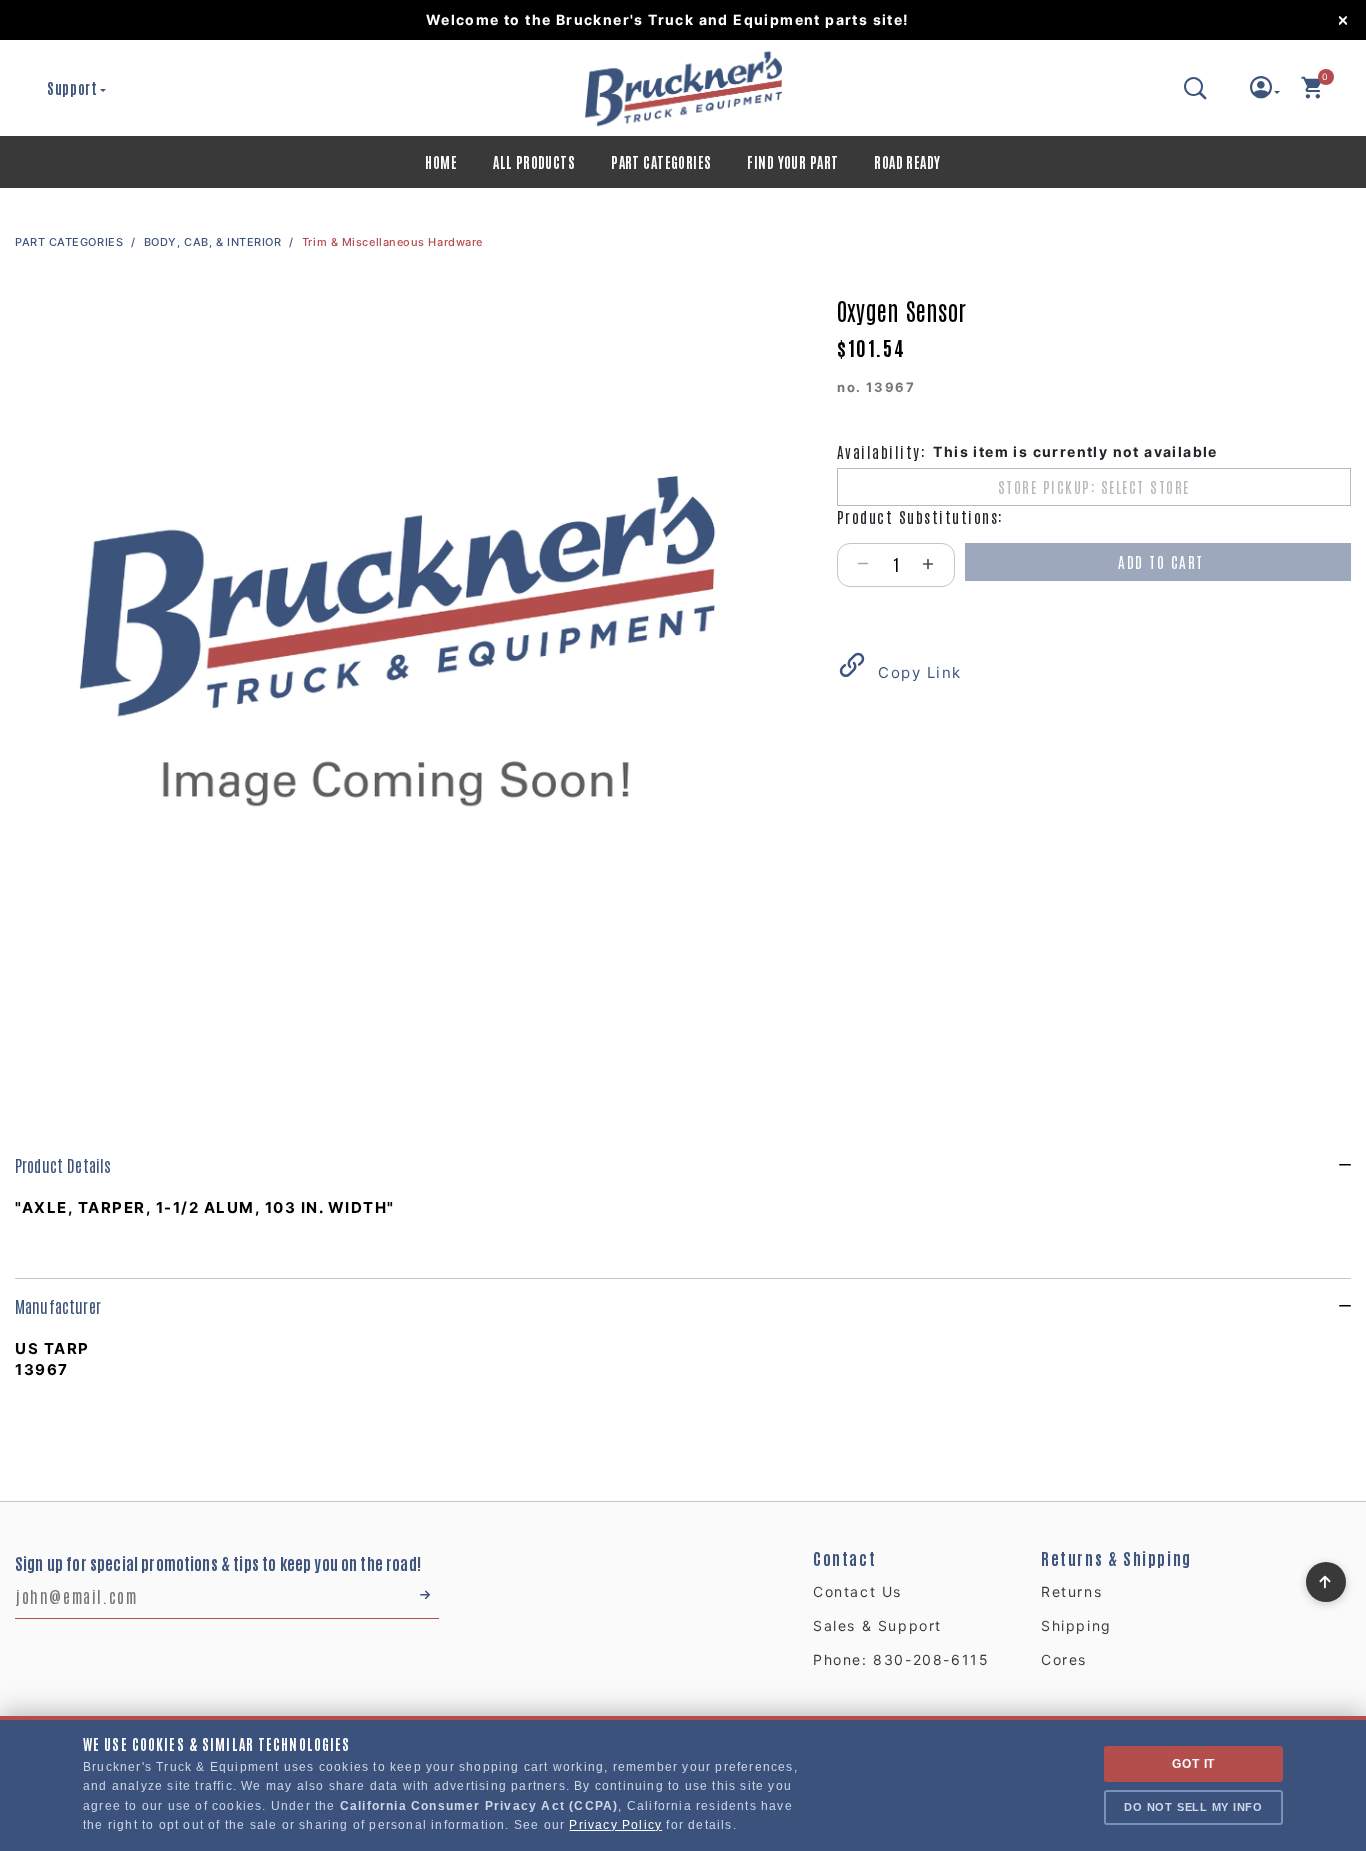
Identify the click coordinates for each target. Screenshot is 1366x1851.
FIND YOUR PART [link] (792, 162)
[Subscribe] (422, 1596)
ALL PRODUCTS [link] (534, 162)
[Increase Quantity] (937, 565)
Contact (844, 1558)
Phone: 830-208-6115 (901, 1659)
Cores (1064, 1659)
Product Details (63, 1165)
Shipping (1076, 1625)
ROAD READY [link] (907, 162)
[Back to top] (1326, 1577)
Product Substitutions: (920, 516)
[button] (1265, 92)
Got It (1193, 1764)
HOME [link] (441, 162)
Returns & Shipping (1116, 1558)
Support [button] (72, 88)
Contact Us (857, 1591)
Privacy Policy (615, 1825)
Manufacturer (58, 1306)
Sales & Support (877, 1625)
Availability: (881, 451)
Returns (1071, 1591)
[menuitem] (441, 162)
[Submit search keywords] (1196, 87)
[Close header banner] (1350, 20)
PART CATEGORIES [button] (661, 162)
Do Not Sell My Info (1193, 1807)
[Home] (683, 88)
